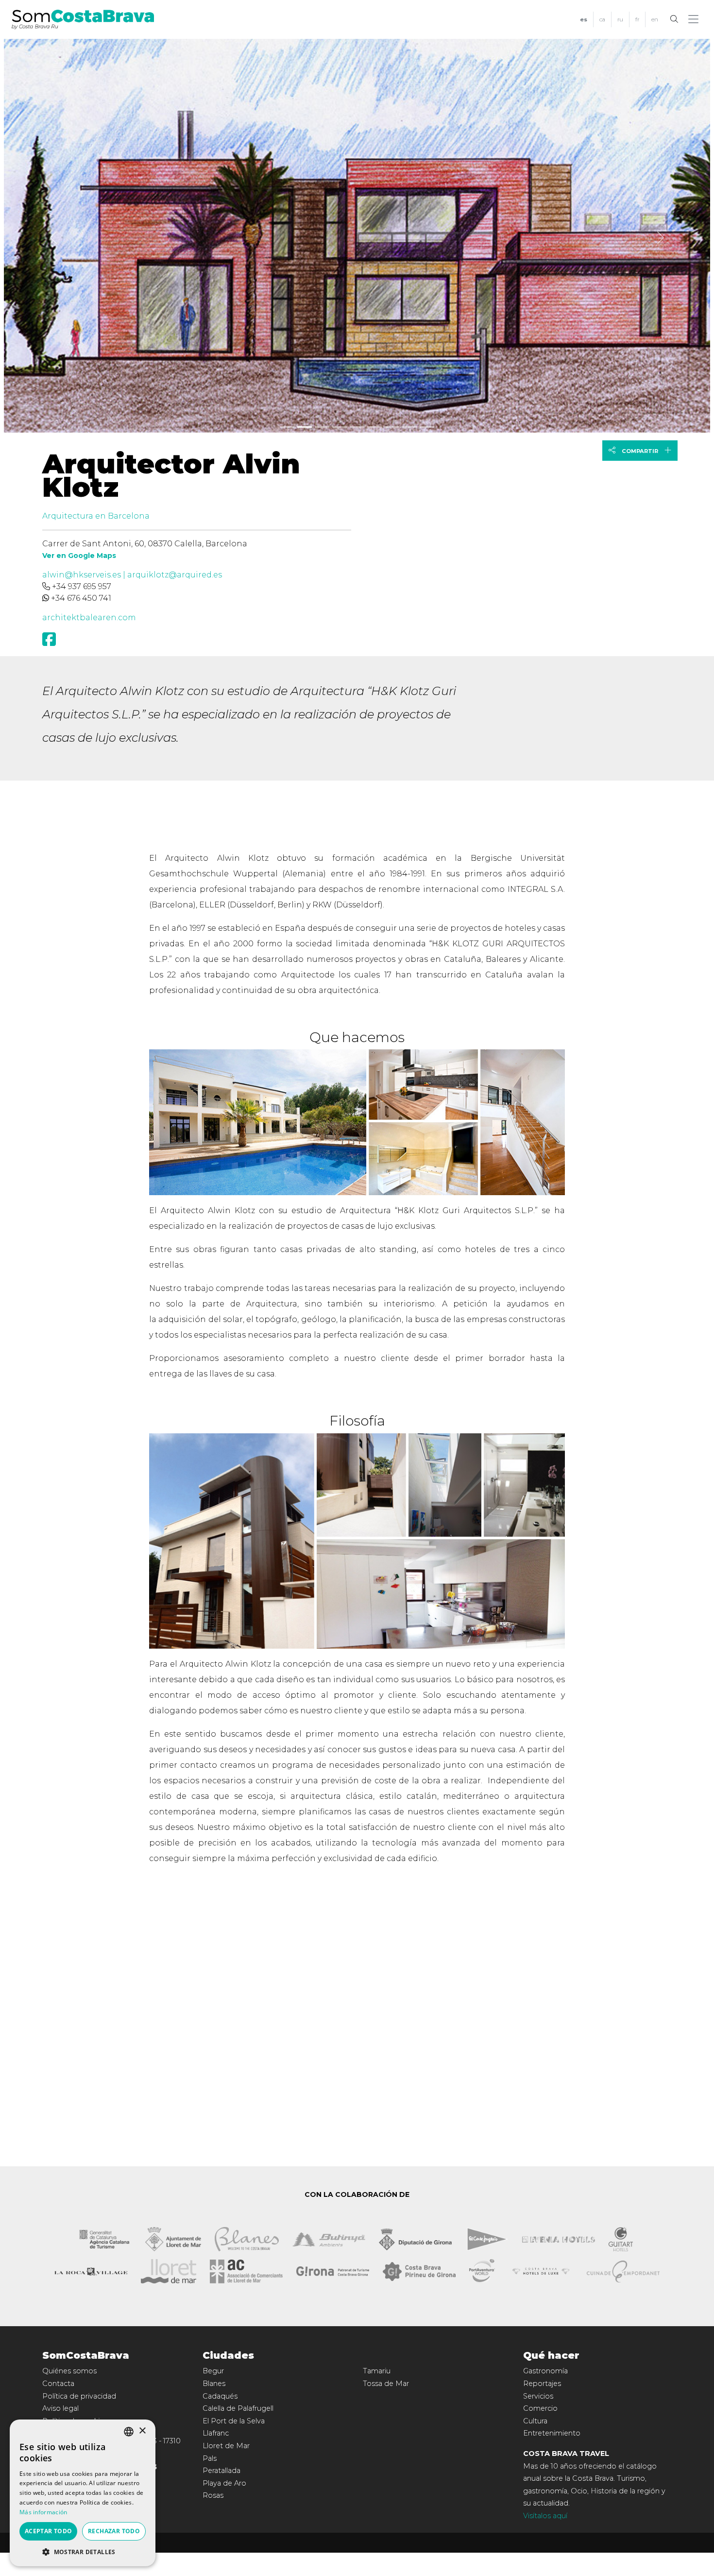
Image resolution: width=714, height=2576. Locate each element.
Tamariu (377, 2371)
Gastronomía (545, 2371)
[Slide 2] (322, 427)
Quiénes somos (69, 2371)
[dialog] (83, 2493)
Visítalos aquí (545, 2516)
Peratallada (221, 2471)
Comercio (540, 2408)
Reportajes (542, 2384)
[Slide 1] (305, 427)
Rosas (213, 2495)
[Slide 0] (287, 427)
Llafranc (216, 2433)
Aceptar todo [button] (49, 2531)
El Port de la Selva (234, 2421)
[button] (695, 19)
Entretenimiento (552, 2433)
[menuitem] (584, 20)
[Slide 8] (427, 427)
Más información (43, 2512)
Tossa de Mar (386, 2384)
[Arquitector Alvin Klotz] (357, 234)
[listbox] (129, 2432)
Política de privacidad (79, 2396)
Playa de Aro (224, 2483)
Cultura (535, 2421)
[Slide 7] (409, 427)
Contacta (58, 2384)
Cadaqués (220, 2396)
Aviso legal (60, 2408)
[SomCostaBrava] (83, 18)
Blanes (214, 2384)
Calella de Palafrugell (238, 2408)
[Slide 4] (357, 427)
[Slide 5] (374, 427)
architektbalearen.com (89, 618)
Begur (213, 2371)
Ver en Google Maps (79, 556)
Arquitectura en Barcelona (96, 516)
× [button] (142, 2431)
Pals (210, 2458)
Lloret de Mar (226, 2446)
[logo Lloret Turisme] (169, 2271)
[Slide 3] (340, 427)
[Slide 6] (392, 427)
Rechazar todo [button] (114, 2531)
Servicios (538, 2396)
